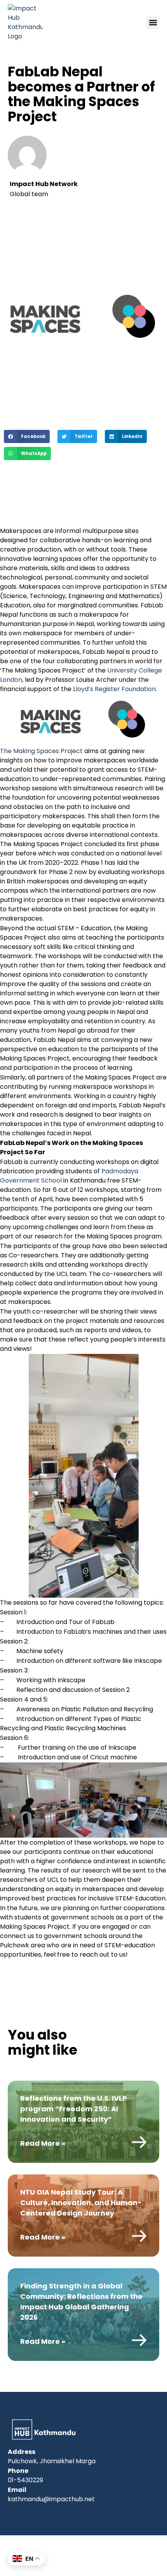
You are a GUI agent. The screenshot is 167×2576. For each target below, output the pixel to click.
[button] (153, 23)
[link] (83, 2122)
